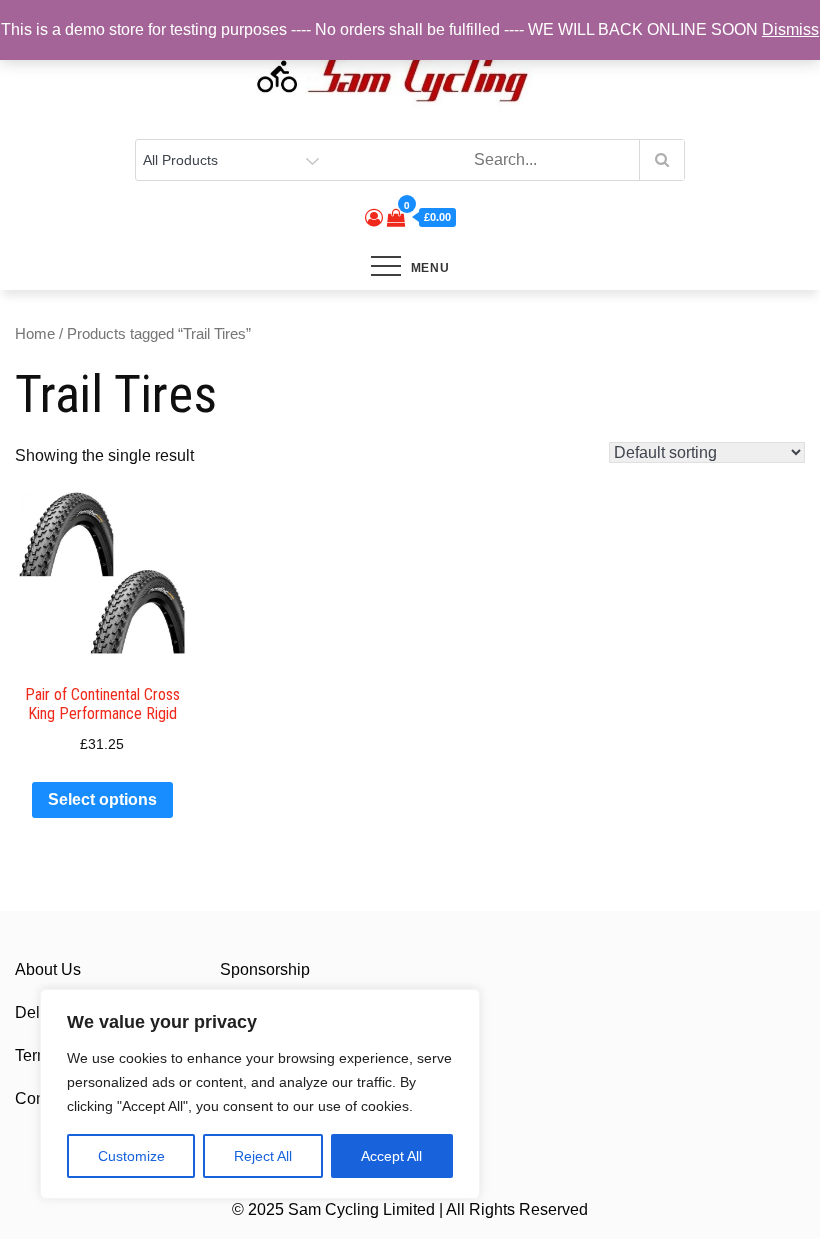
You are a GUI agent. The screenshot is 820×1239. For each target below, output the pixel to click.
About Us (48, 969)
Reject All (263, 1156)
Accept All (391, 1156)
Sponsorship (265, 969)
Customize (131, 1156)
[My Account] (374, 218)
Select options (102, 799)
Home (35, 334)
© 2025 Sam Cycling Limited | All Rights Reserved (410, 1209)
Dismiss (790, 29)
